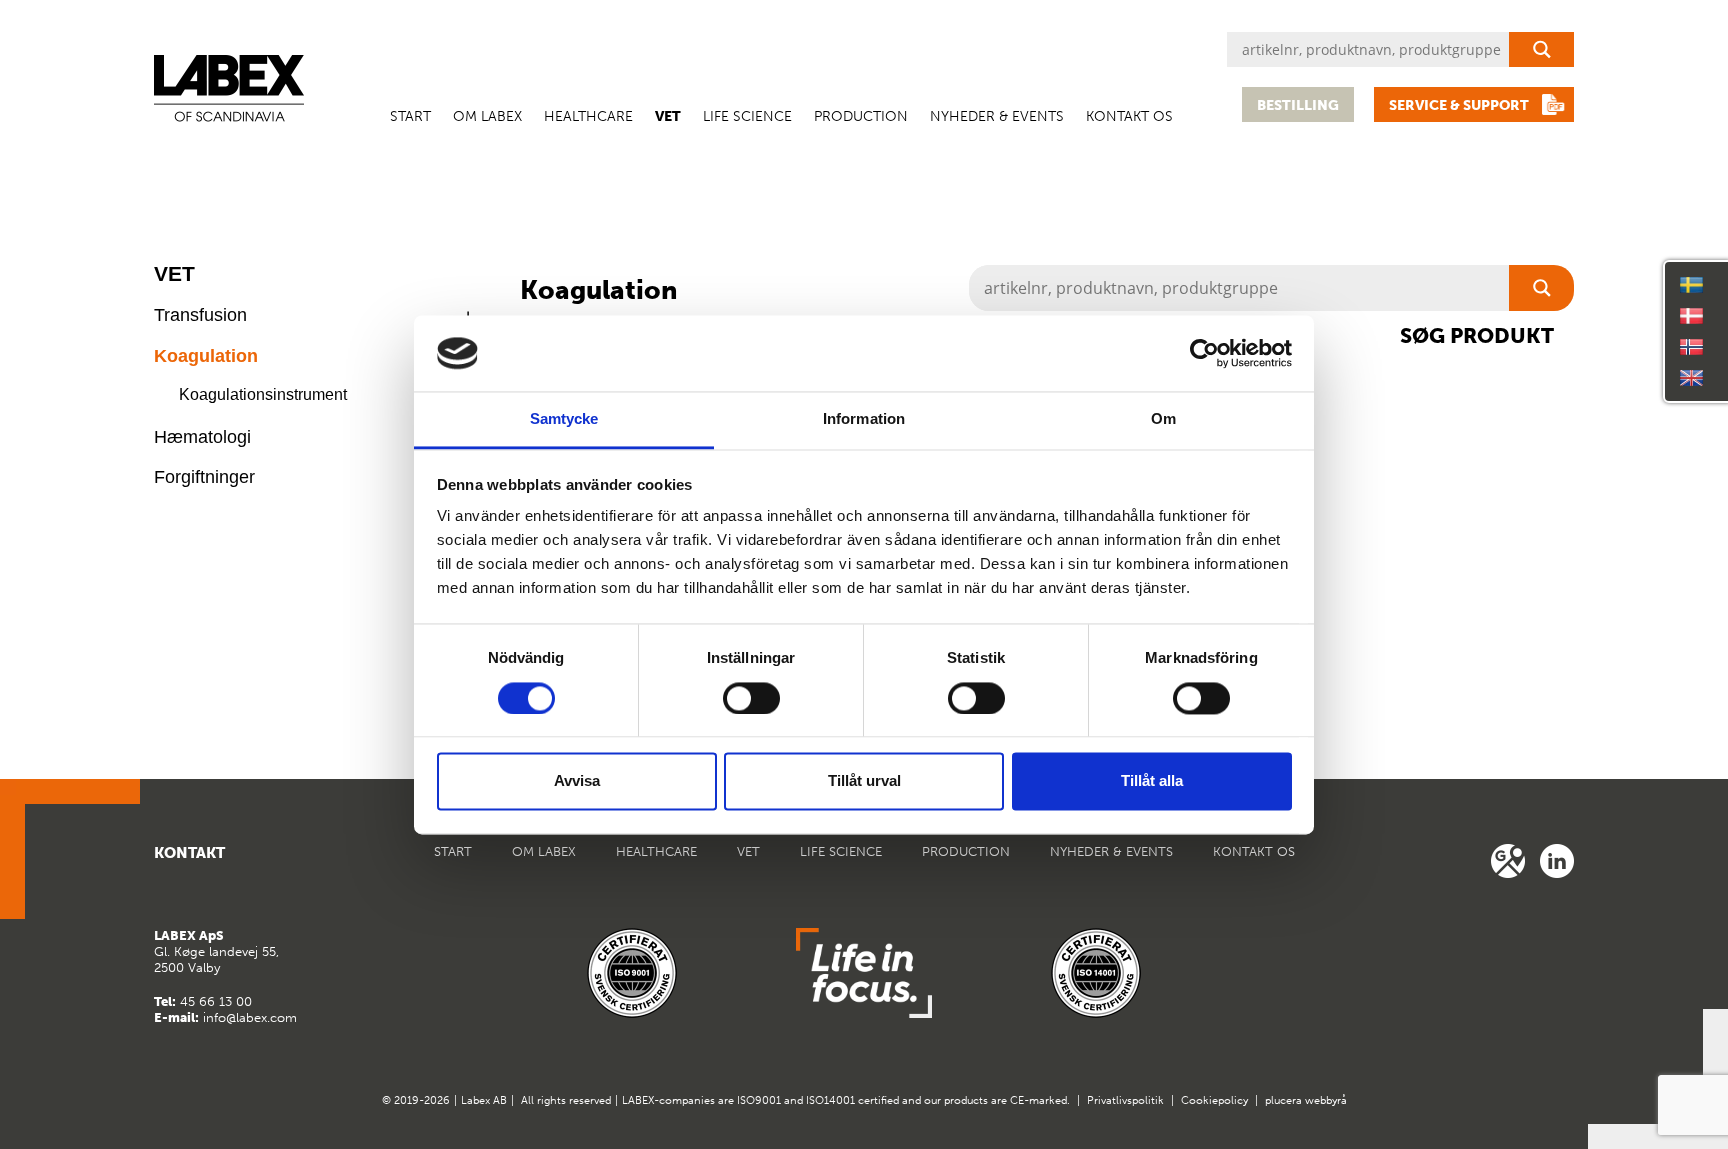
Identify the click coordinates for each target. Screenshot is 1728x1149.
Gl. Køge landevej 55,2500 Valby (216, 951)
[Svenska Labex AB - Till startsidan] (229, 88)
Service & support (1459, 105)
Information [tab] (864, 419)
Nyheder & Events (997, 116)
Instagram (1557, 861)
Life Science (747, 116)
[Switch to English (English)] (1691, 378)
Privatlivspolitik (1125, 1100)
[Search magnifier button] (1541, 49)
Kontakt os (1129, 116)
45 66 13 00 (216, 1001)
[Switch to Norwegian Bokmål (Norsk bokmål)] (1691, 347)
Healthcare (588, 116)
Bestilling (1298, 105)
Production (861, 116)
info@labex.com (250, 1017)
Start (410, 116)
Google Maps (1508, 861)
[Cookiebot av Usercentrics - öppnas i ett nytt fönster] (1204, 353)
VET (668, 116)
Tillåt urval (864, 781)
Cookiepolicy (1214, 1100)
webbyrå (1326, 1100)
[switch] (751, 698)
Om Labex (487, 116)
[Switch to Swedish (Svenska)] (1691, 285)
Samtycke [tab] (564, 419)
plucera (1283, 1100)
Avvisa (577, 781)
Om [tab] (1163, 419)
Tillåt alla (1152, 781)
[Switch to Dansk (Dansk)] (1691, 316)
